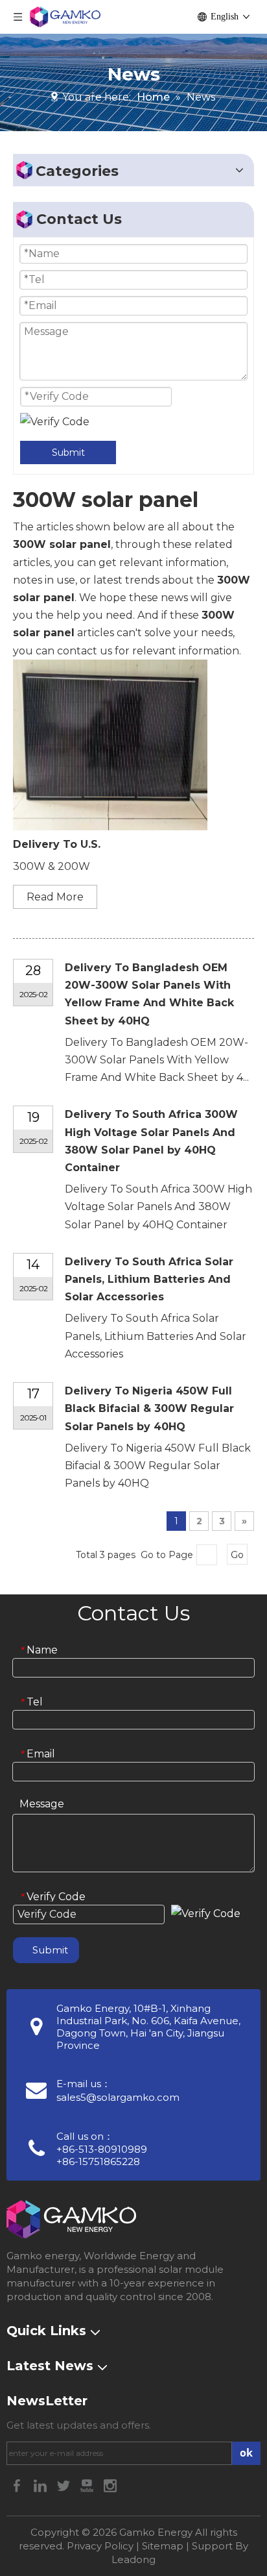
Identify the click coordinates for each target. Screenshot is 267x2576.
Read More (55, 897)
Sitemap (163, 2546)
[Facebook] (18, 2485)
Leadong (133, 2559)
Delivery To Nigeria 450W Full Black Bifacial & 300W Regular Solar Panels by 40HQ (149, 1408)
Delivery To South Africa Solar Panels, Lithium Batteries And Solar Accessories (149, 1279)
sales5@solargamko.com (118, 2097)
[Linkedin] (41, 2485)
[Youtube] (88, 2485)
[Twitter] (65, 2485)
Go (237, 1555)
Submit (68, 452)
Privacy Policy (100, 2546)
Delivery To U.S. (57, 844)
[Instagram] (110, 2485)
